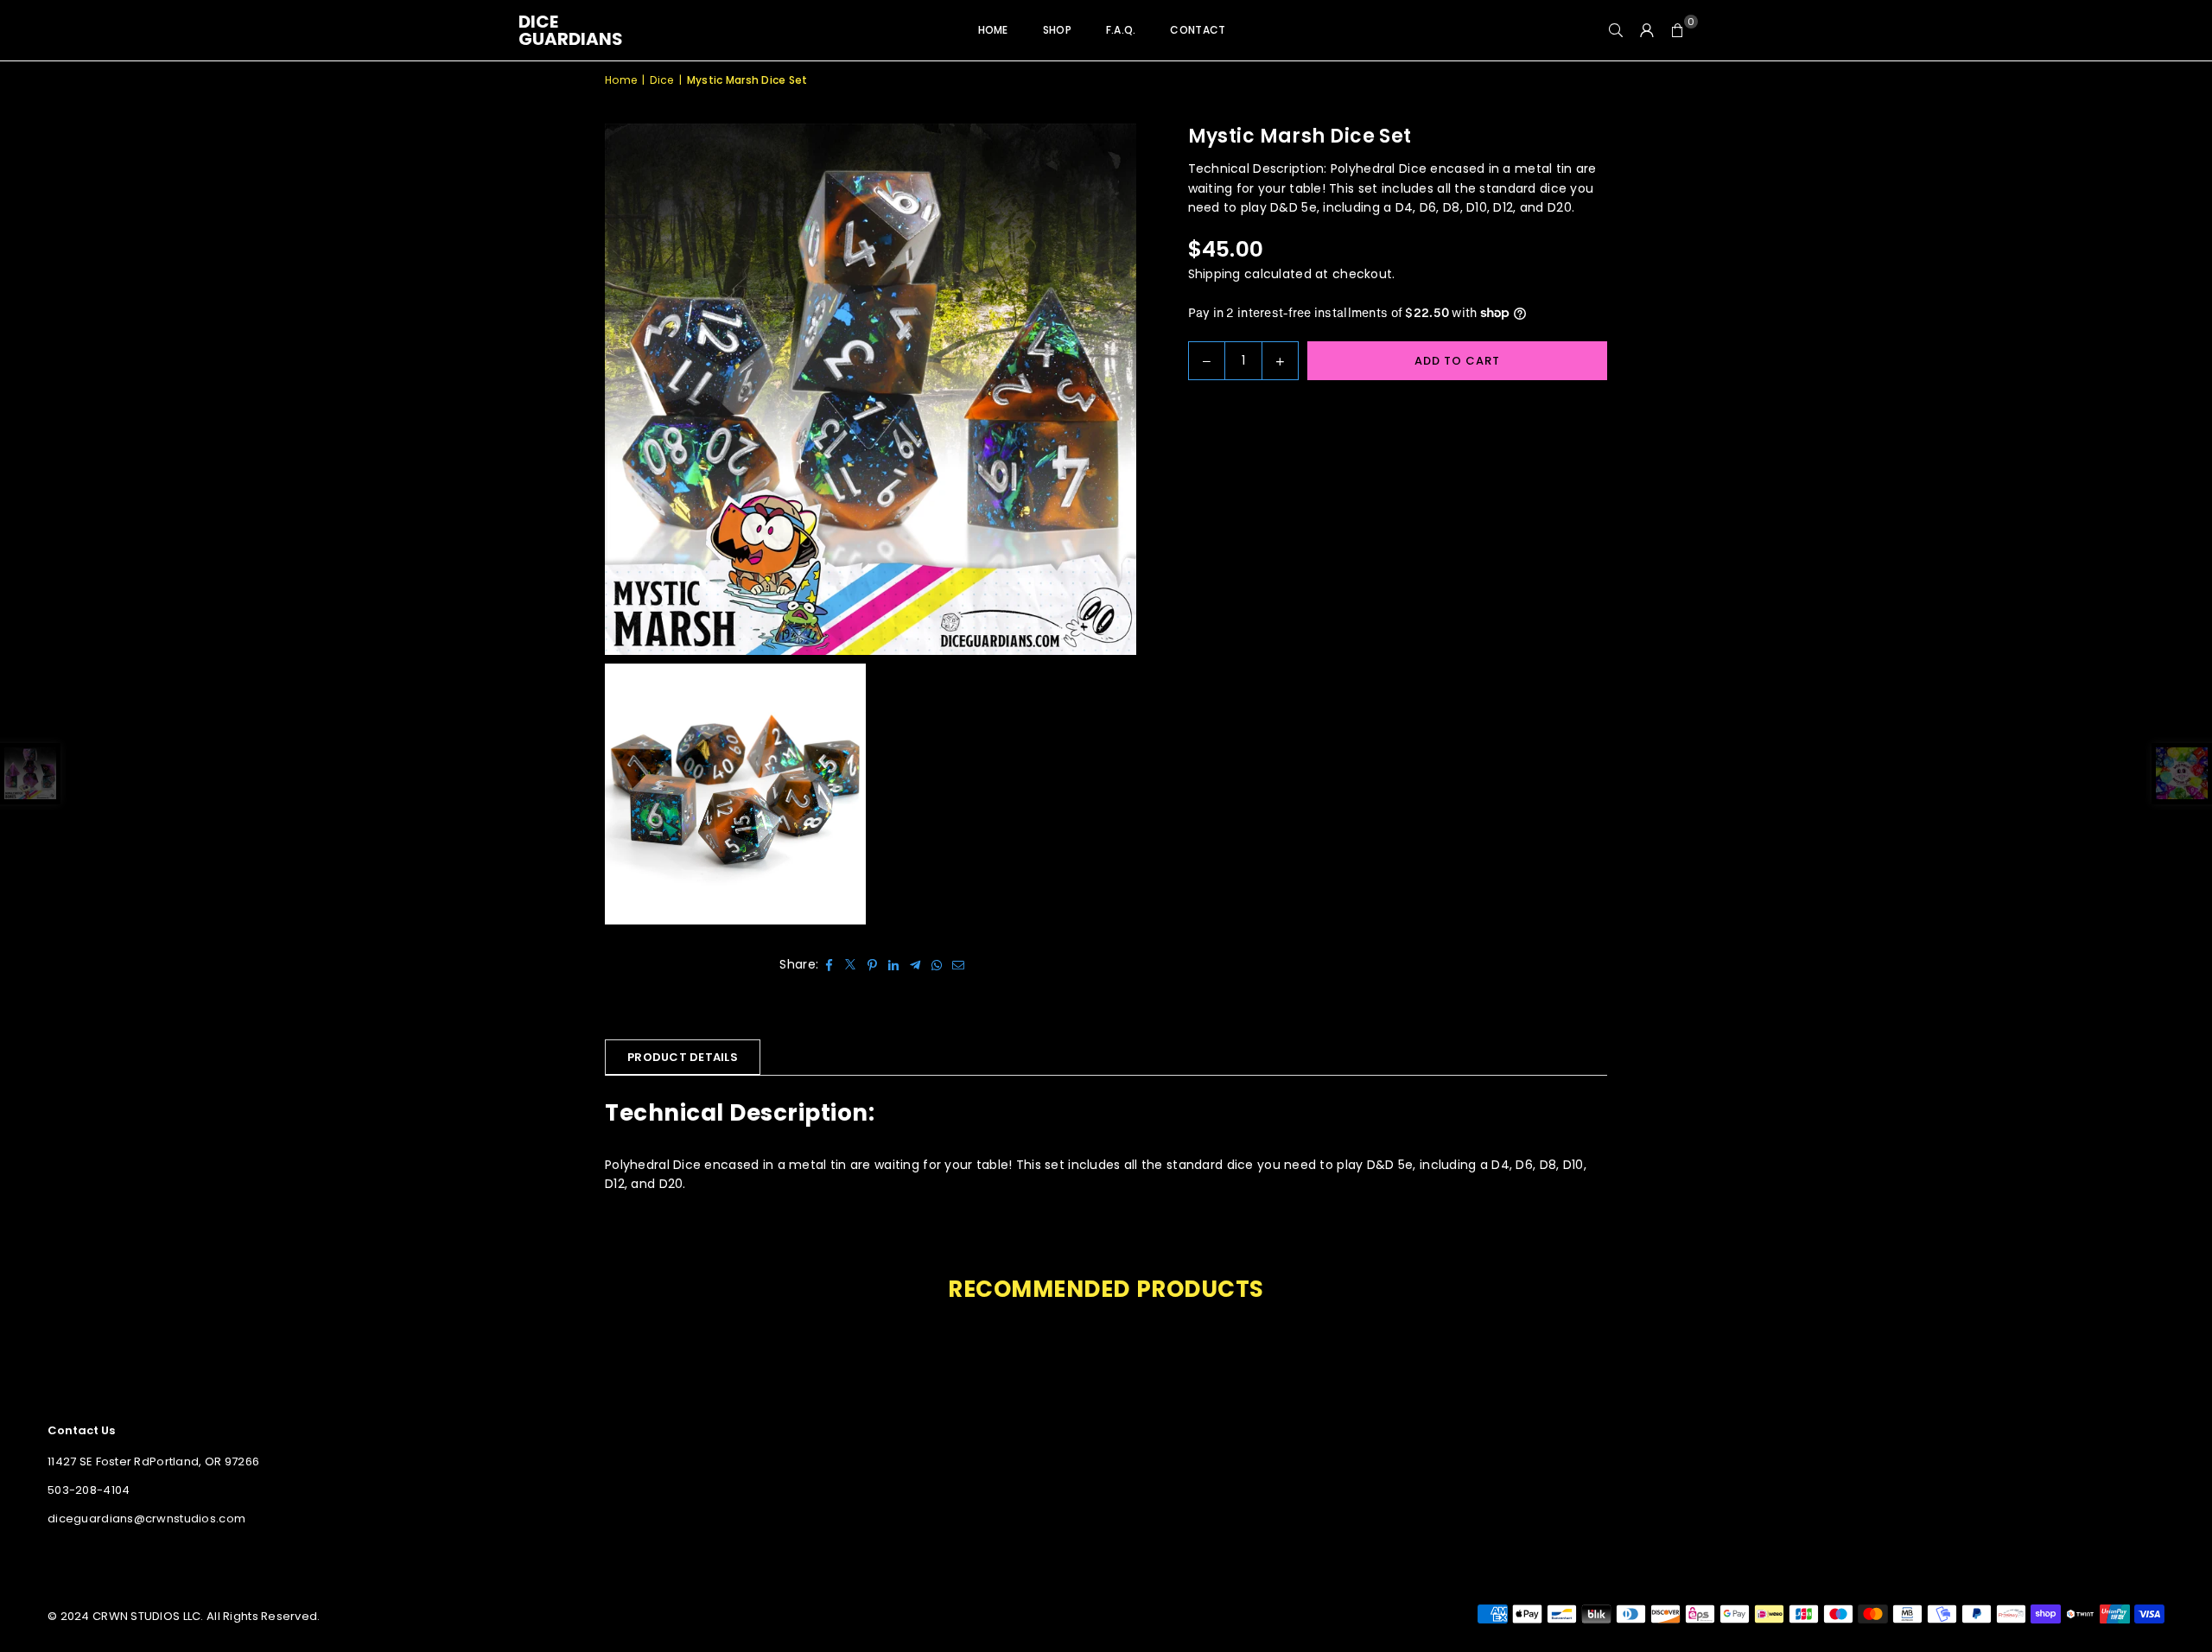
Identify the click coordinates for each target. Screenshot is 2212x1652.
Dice (661, 80)
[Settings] (1647, 30)
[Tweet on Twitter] (851, 964)
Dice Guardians (571, 30)
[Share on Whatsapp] (937, 964)
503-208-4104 (89, 1490)
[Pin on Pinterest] (872, 964)
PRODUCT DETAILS (683, 1057)
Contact (1198, 30)
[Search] (1616, 30)
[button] (1678, 30)
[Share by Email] (959, 964)
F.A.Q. (1121, 30)
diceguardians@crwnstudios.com (146, 1519)
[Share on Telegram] (915, 964)
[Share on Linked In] (894, 964)
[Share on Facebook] (829, 964)
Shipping (1214, 274)
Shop (1057, 30)
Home (993, 30)
